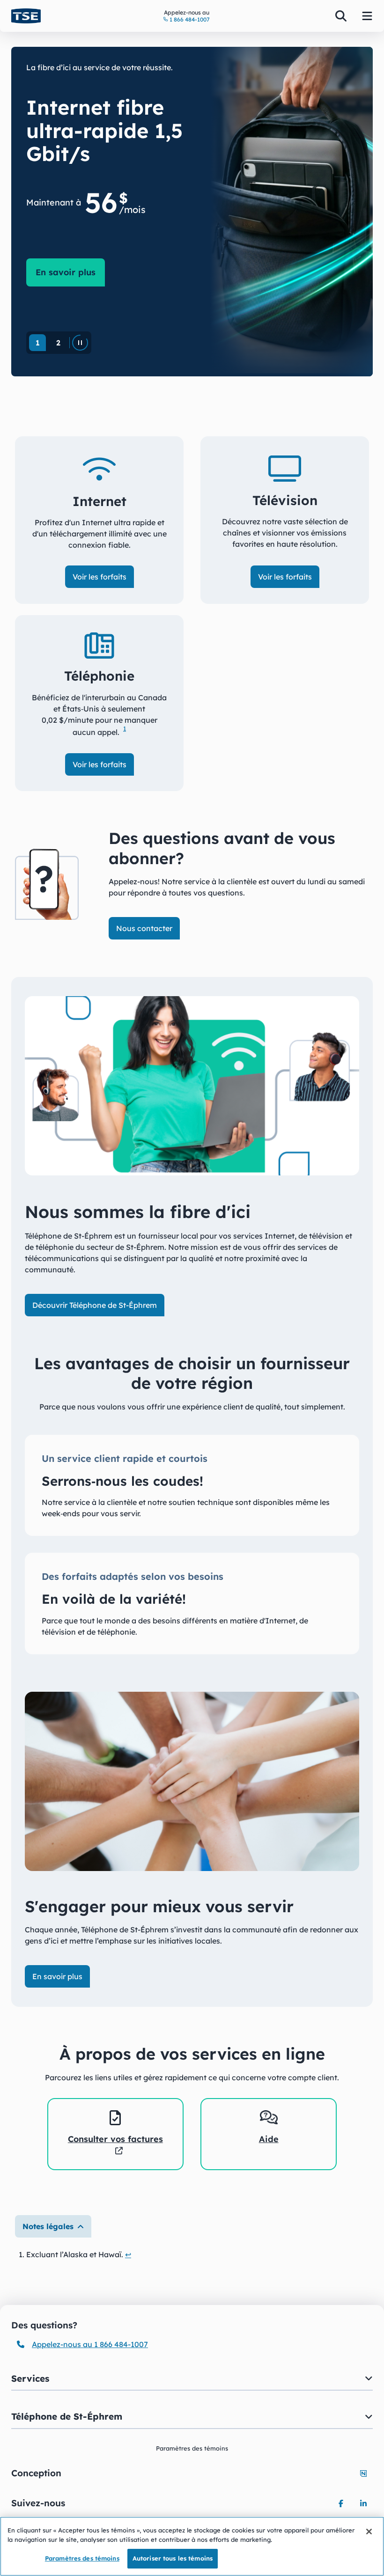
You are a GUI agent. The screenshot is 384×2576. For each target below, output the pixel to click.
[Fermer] (369, 2532)
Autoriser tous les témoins (173, 2558)
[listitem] (115, 2134)
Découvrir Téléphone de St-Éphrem (95, 1305)
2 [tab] (58, 343)
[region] (192, 2546)
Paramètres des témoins (82, 2558)
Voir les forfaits (100, 577)
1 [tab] (38, 343)
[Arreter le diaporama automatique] (80, 343)
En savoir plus (70, 272)
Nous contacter (144, 928)
